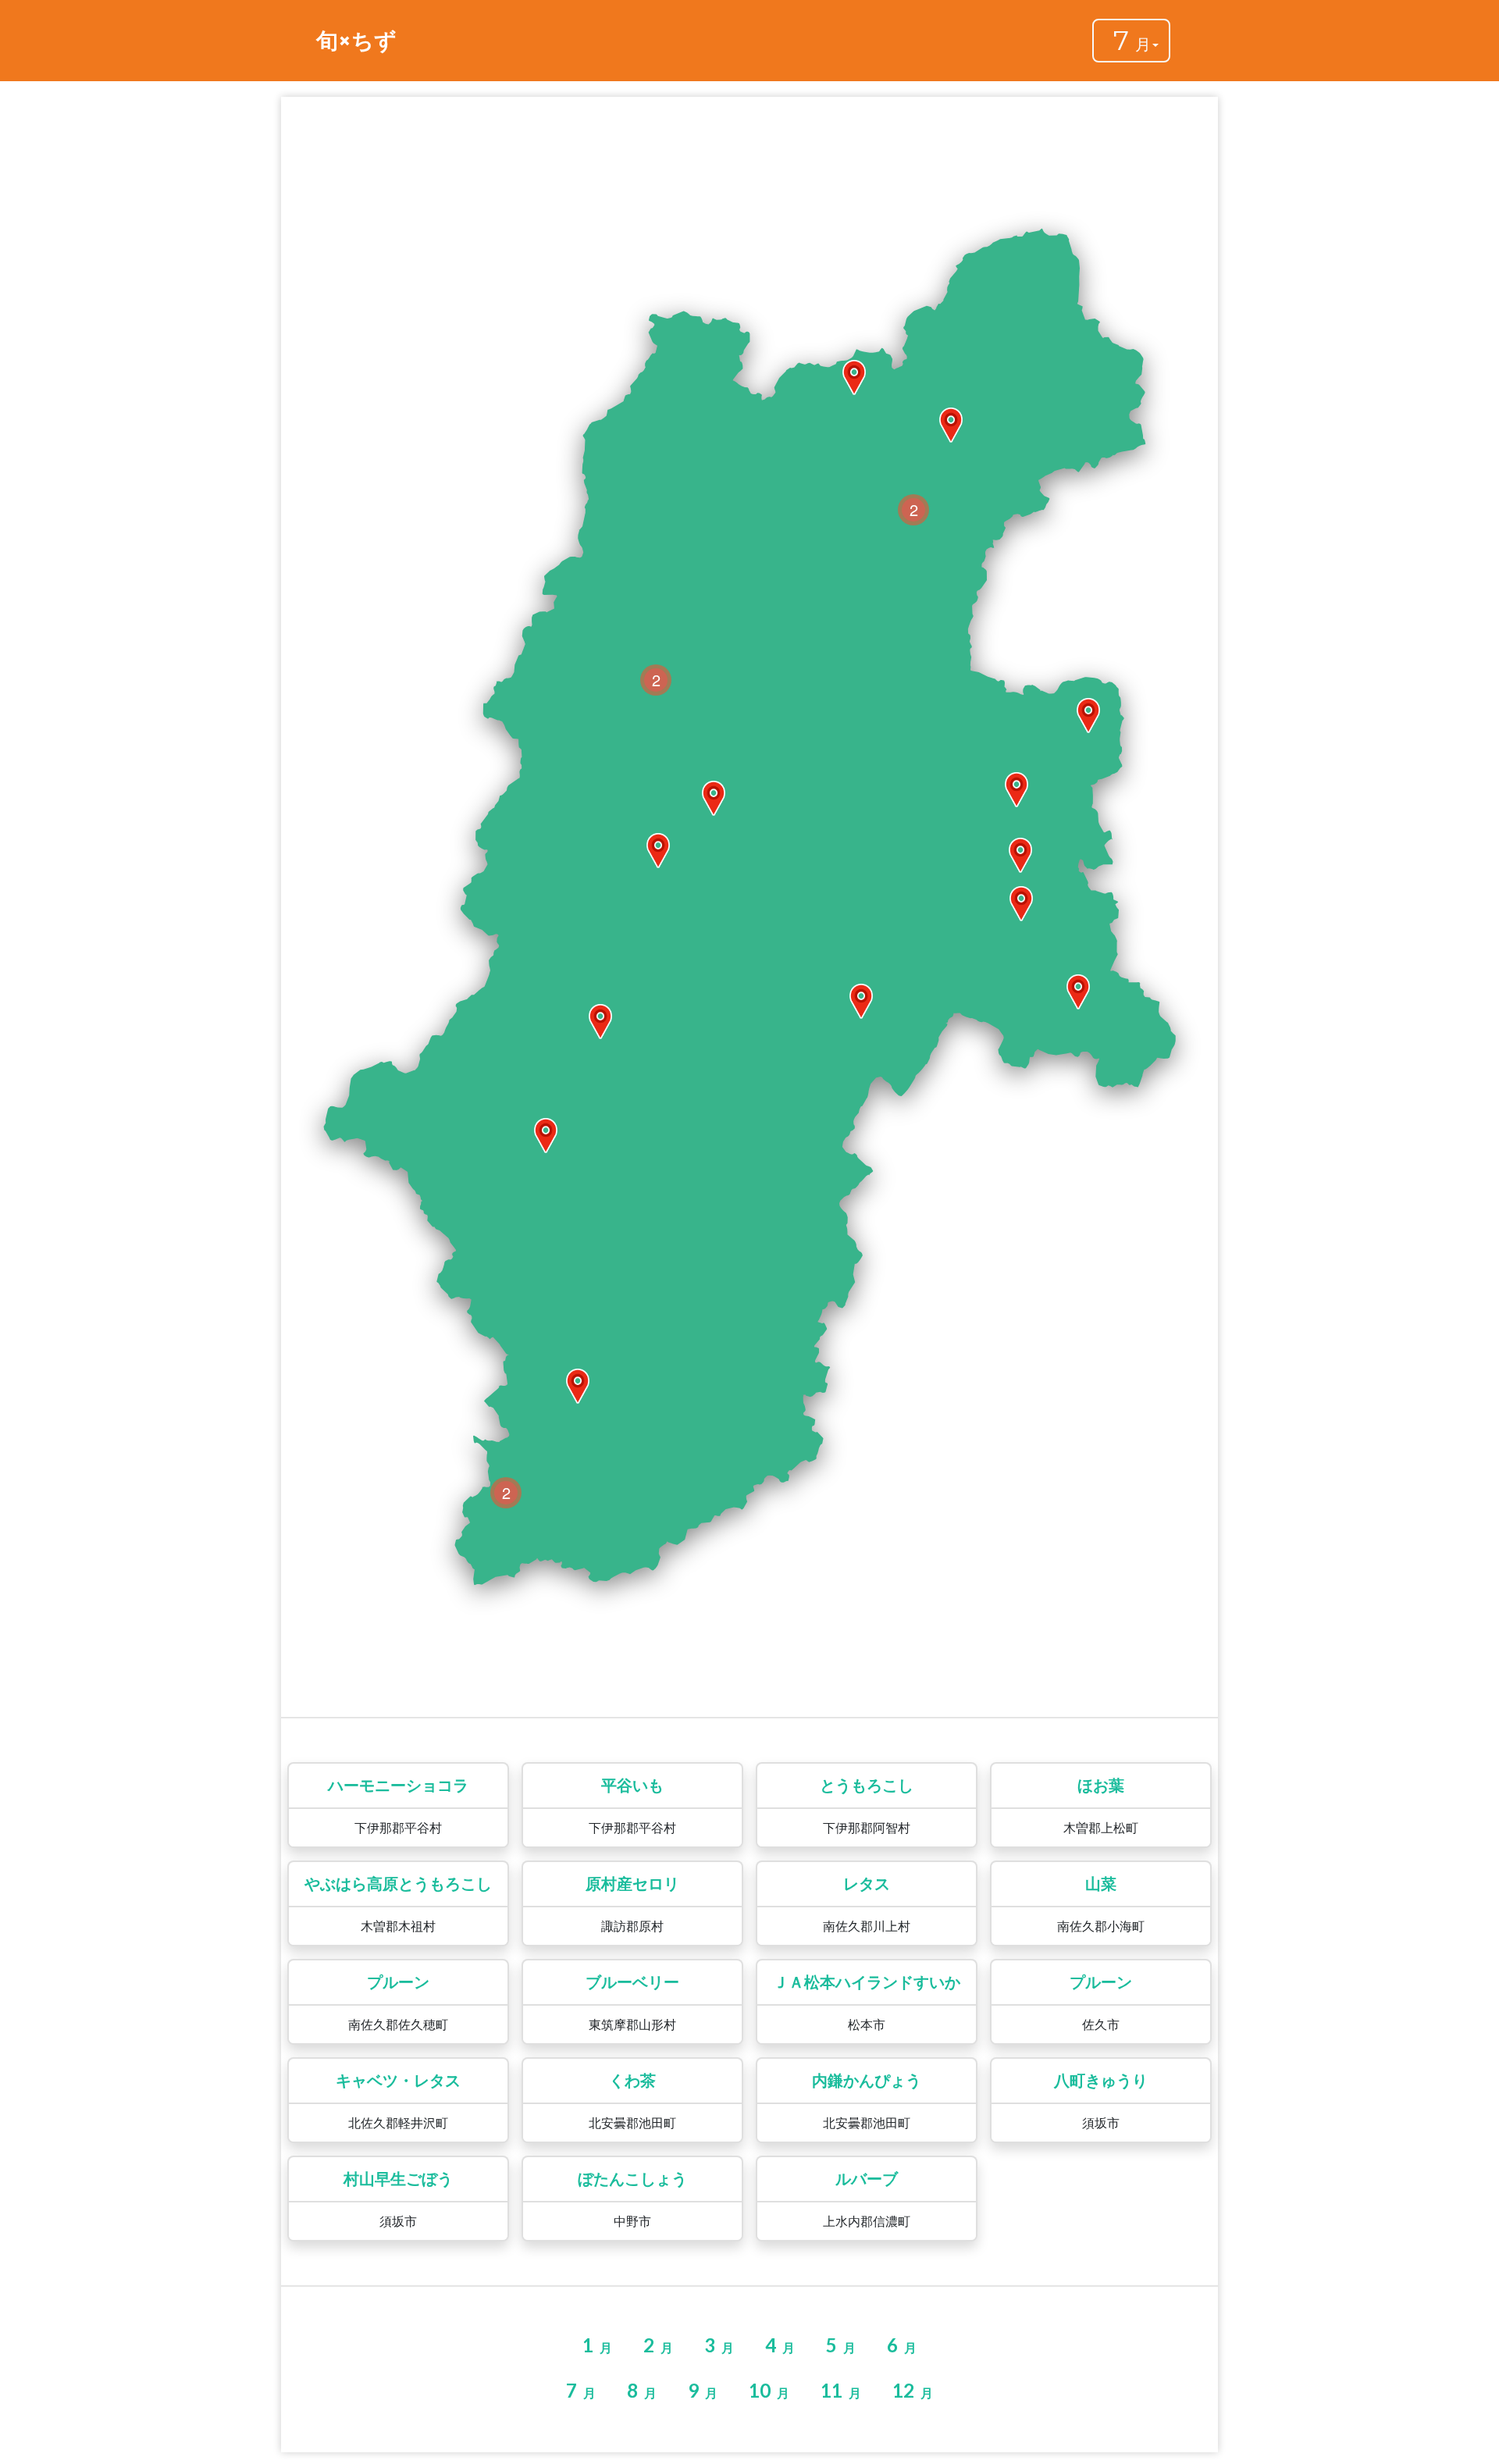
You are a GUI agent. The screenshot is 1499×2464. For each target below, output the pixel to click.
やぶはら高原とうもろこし (398, 1884)
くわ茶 (632, 2081)
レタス (867, 1884)
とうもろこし (867, 1786)
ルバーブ (867, 2179)
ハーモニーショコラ (398, 1786)
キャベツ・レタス (398, 2081)
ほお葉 (1101, 1786)
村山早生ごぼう (398, 2179)
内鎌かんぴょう (867, 2081)
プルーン (398, 1982)
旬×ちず (356, 41)
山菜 (1101, 1884)
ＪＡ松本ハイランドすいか (867, 1982)
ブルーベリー (632, 1982)
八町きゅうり (1101, 2081)
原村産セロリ (632, 1884)
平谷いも (632, 1786)
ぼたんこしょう (632, 2179)
